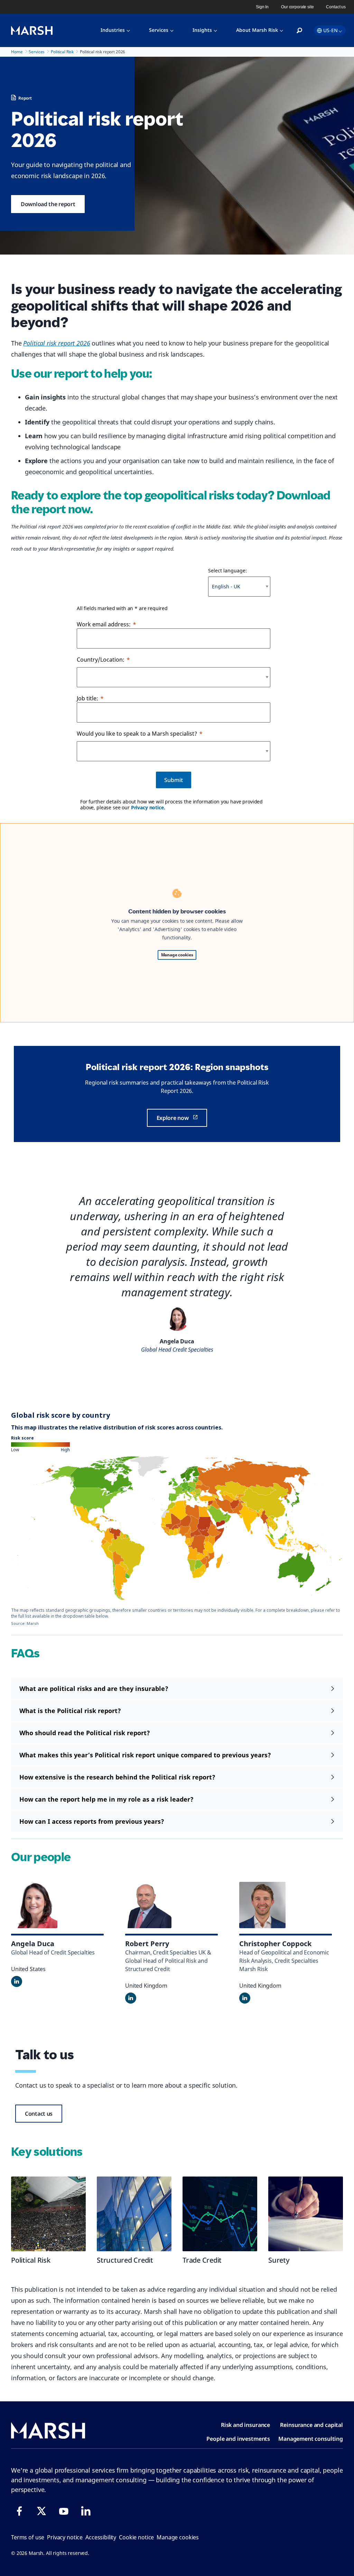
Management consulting (311, 2439)
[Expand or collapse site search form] (299, 31)
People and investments (238, 2439)
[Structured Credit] (134, 2214)
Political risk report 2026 (57, 343)
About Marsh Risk (257, 30)
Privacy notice (147, 807)
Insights (202, 30)
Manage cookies (177, 955)
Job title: (87, 698)
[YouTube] (64, 2511)
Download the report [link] (48, 204)
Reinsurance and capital (311, 2425)
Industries (113, 30)
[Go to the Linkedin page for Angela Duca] (17, 1981)
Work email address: (104, 624)
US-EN (330, 30)
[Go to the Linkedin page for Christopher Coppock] (245, 1998)
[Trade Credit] (220, 2214)
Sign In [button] (262, 7)
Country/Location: (101, 660)
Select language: (227, 571)
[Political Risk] (48, 2214)
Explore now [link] (173, 1118)
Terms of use (28, 2537)
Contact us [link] (336, 7)
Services (159, 30)
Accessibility (101, 2537)
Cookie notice (136, 2537)
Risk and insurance (245, 2425)
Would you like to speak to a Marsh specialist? (137, 734)
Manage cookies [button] (178, 2537)
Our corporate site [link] (297, 7)
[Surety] (306, 2214)
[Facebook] (19, 2511)
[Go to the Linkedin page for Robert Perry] (131, 1998)
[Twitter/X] (41, 2511)
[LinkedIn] (86, 2511)
